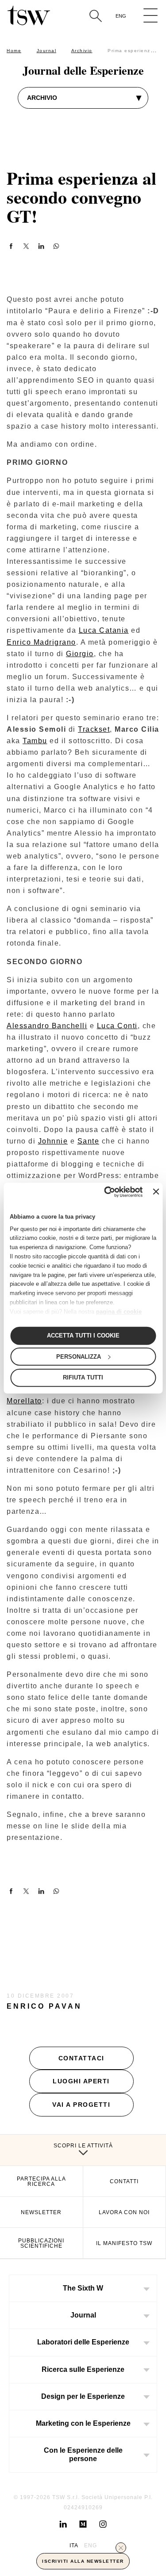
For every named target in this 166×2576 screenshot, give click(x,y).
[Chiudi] (121, 2548)
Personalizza (79, 1356)
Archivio (82, 51)
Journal (47, 51)
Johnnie (53, 1141)
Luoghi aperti (81, 2081)
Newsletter (41, 2212)
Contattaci (81, 2058)
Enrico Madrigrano (41, 642)
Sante (89, 1141)
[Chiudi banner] (156, 1192)
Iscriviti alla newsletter (83, 2561)
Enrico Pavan (44, 2006)
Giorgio (80, 654)
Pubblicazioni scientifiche (41, 2243)
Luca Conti (117, 1026)
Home (14, 51)
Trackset (94, 729)
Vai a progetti (81, 2105)
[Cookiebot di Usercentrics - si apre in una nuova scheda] (107, 1192)
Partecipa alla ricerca (41, 2181)
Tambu (35, 741)
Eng (121, 16)
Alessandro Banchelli (47, 1026)
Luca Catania (104, 630)
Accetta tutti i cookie (83, 1335)
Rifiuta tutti (83, 1377)
